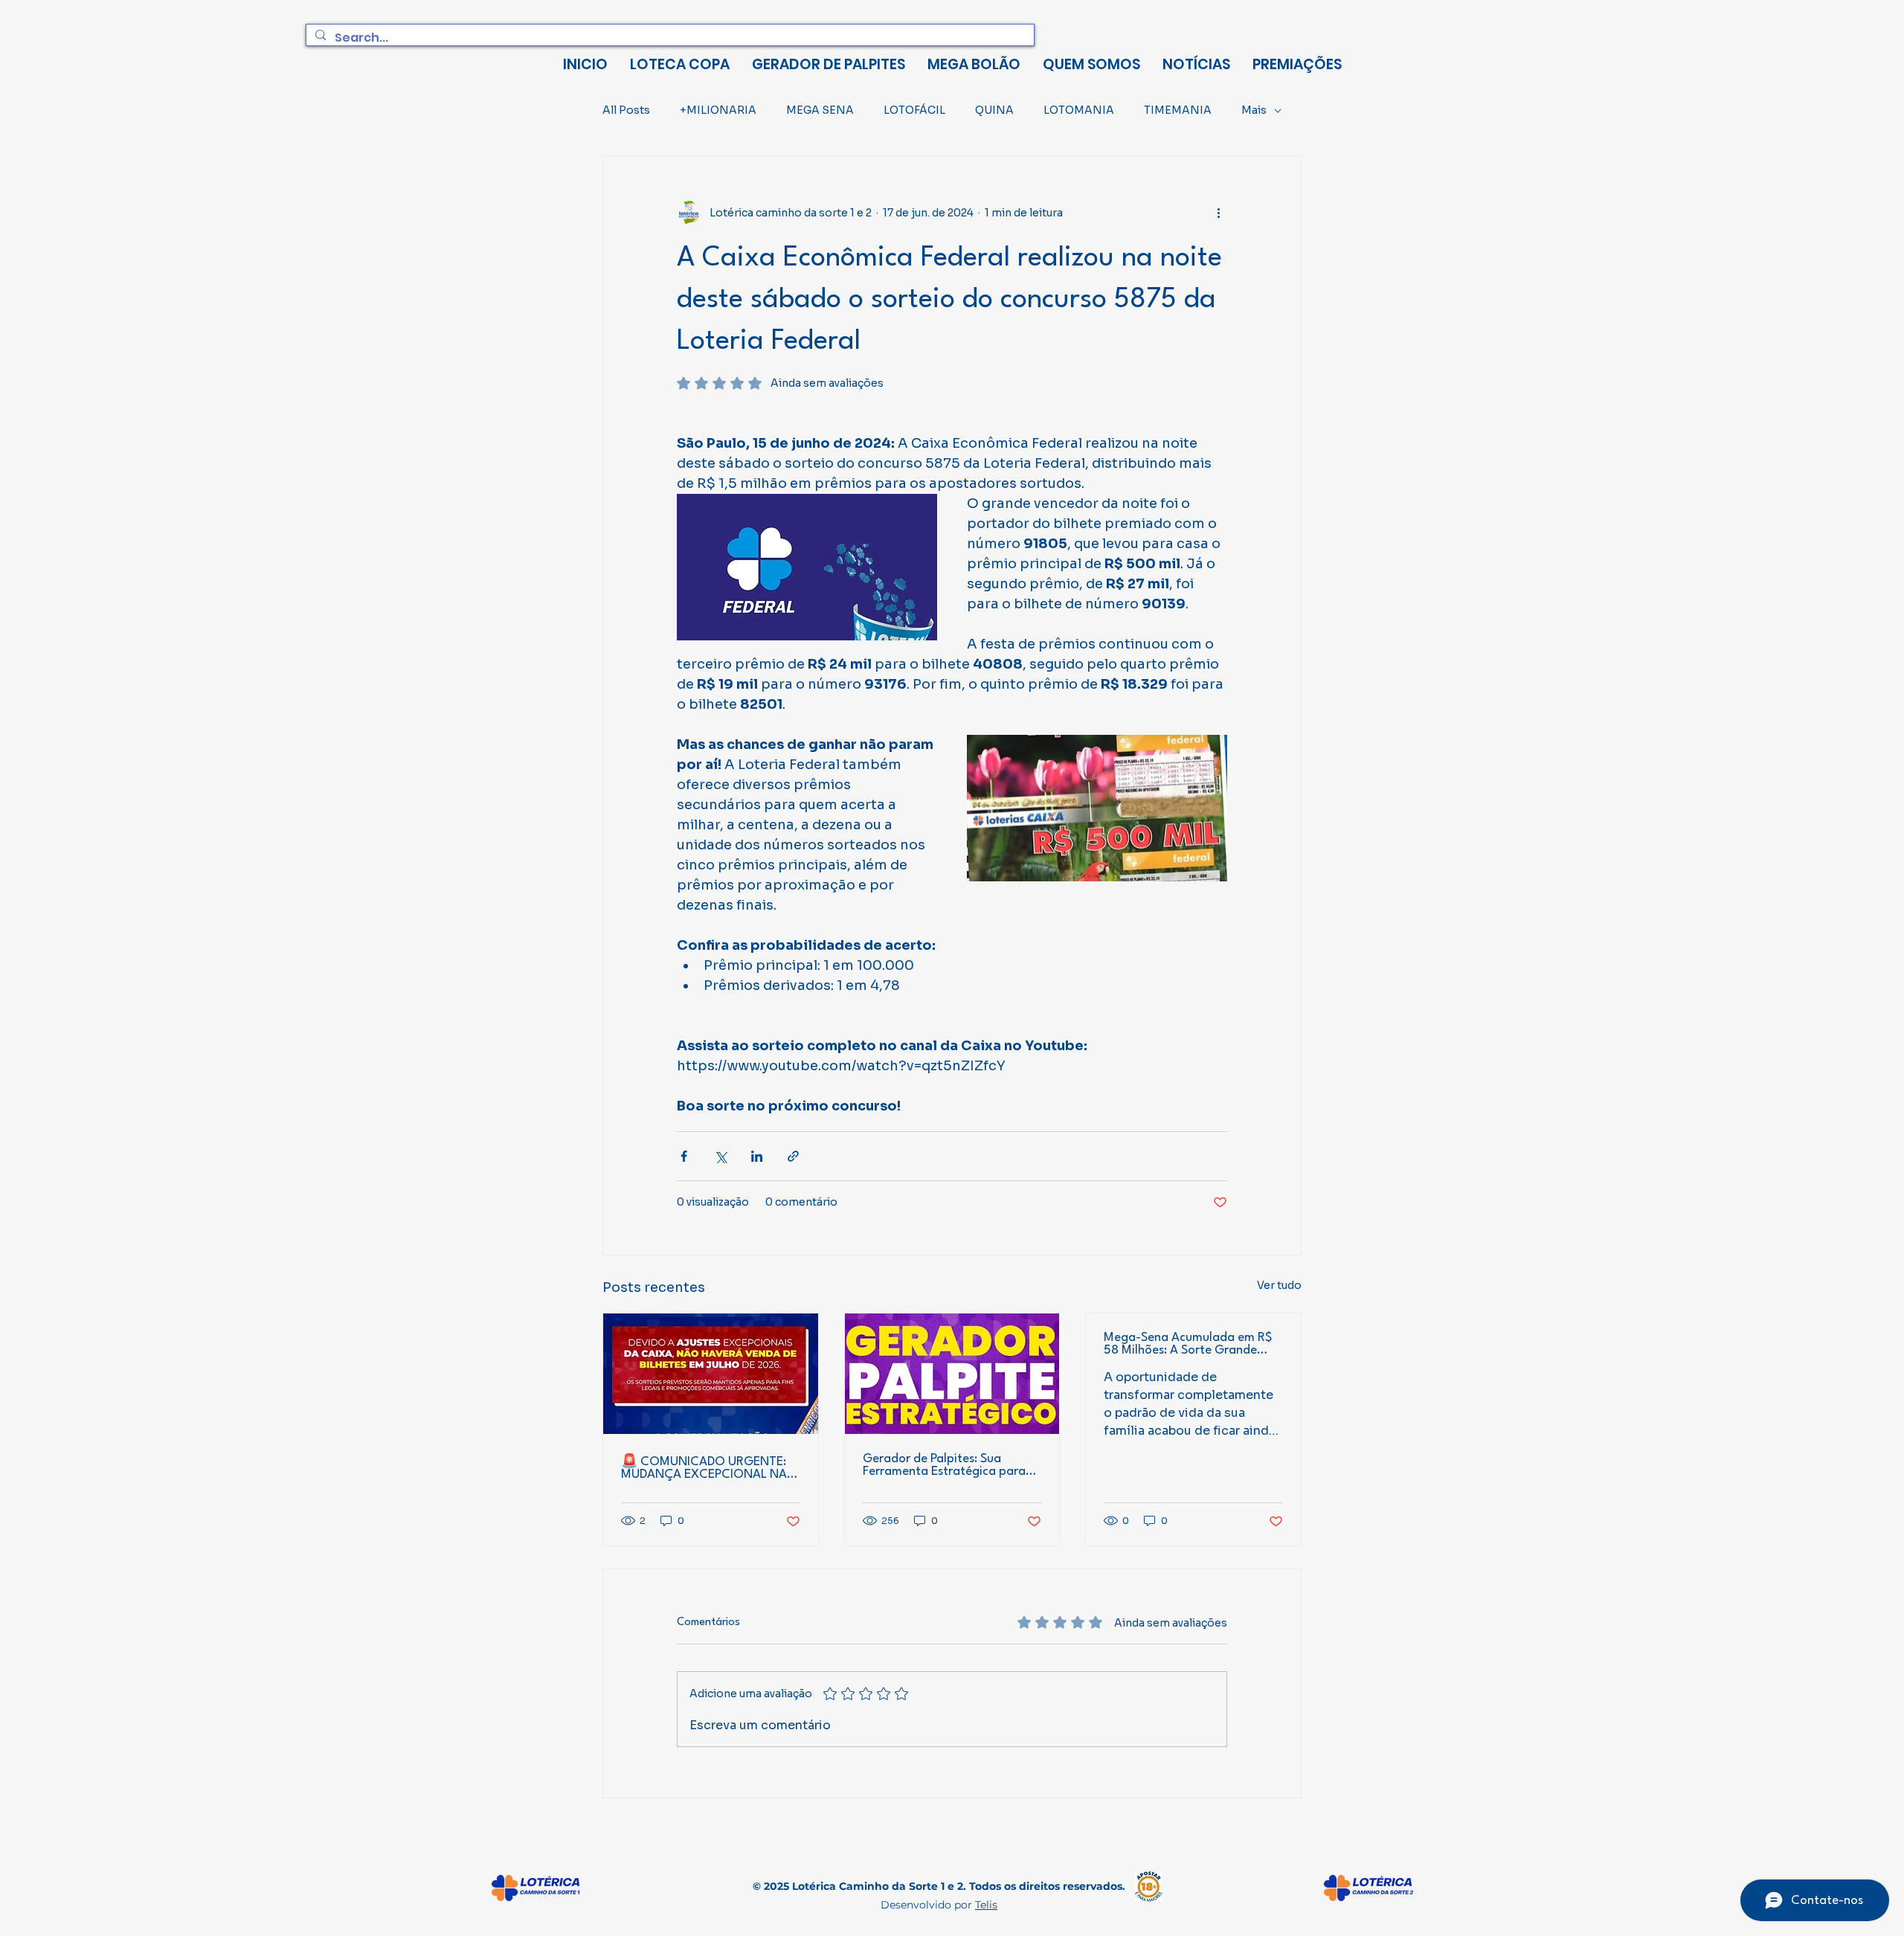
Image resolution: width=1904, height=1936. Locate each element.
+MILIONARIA (718, 110)
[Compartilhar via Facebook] (684, 1156)
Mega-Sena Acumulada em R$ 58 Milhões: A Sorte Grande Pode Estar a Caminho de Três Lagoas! (1188, 1344)
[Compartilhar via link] (793, 1156)
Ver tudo (1279, 1285)
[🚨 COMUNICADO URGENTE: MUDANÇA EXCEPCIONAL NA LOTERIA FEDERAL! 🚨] (711, 1374)
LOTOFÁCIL (914, 110)
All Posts (626, 110)
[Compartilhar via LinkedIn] (757, 1156)
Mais (1254, 110)
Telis (986, 1905)
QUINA (994, 110)
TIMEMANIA (1178, 110)
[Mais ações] (1218, 213)
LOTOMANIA (1079, 110)
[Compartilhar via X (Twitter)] (720, 1156)
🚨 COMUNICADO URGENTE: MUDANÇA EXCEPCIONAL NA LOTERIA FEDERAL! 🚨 (704, 1468)
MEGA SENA (820, 110)
